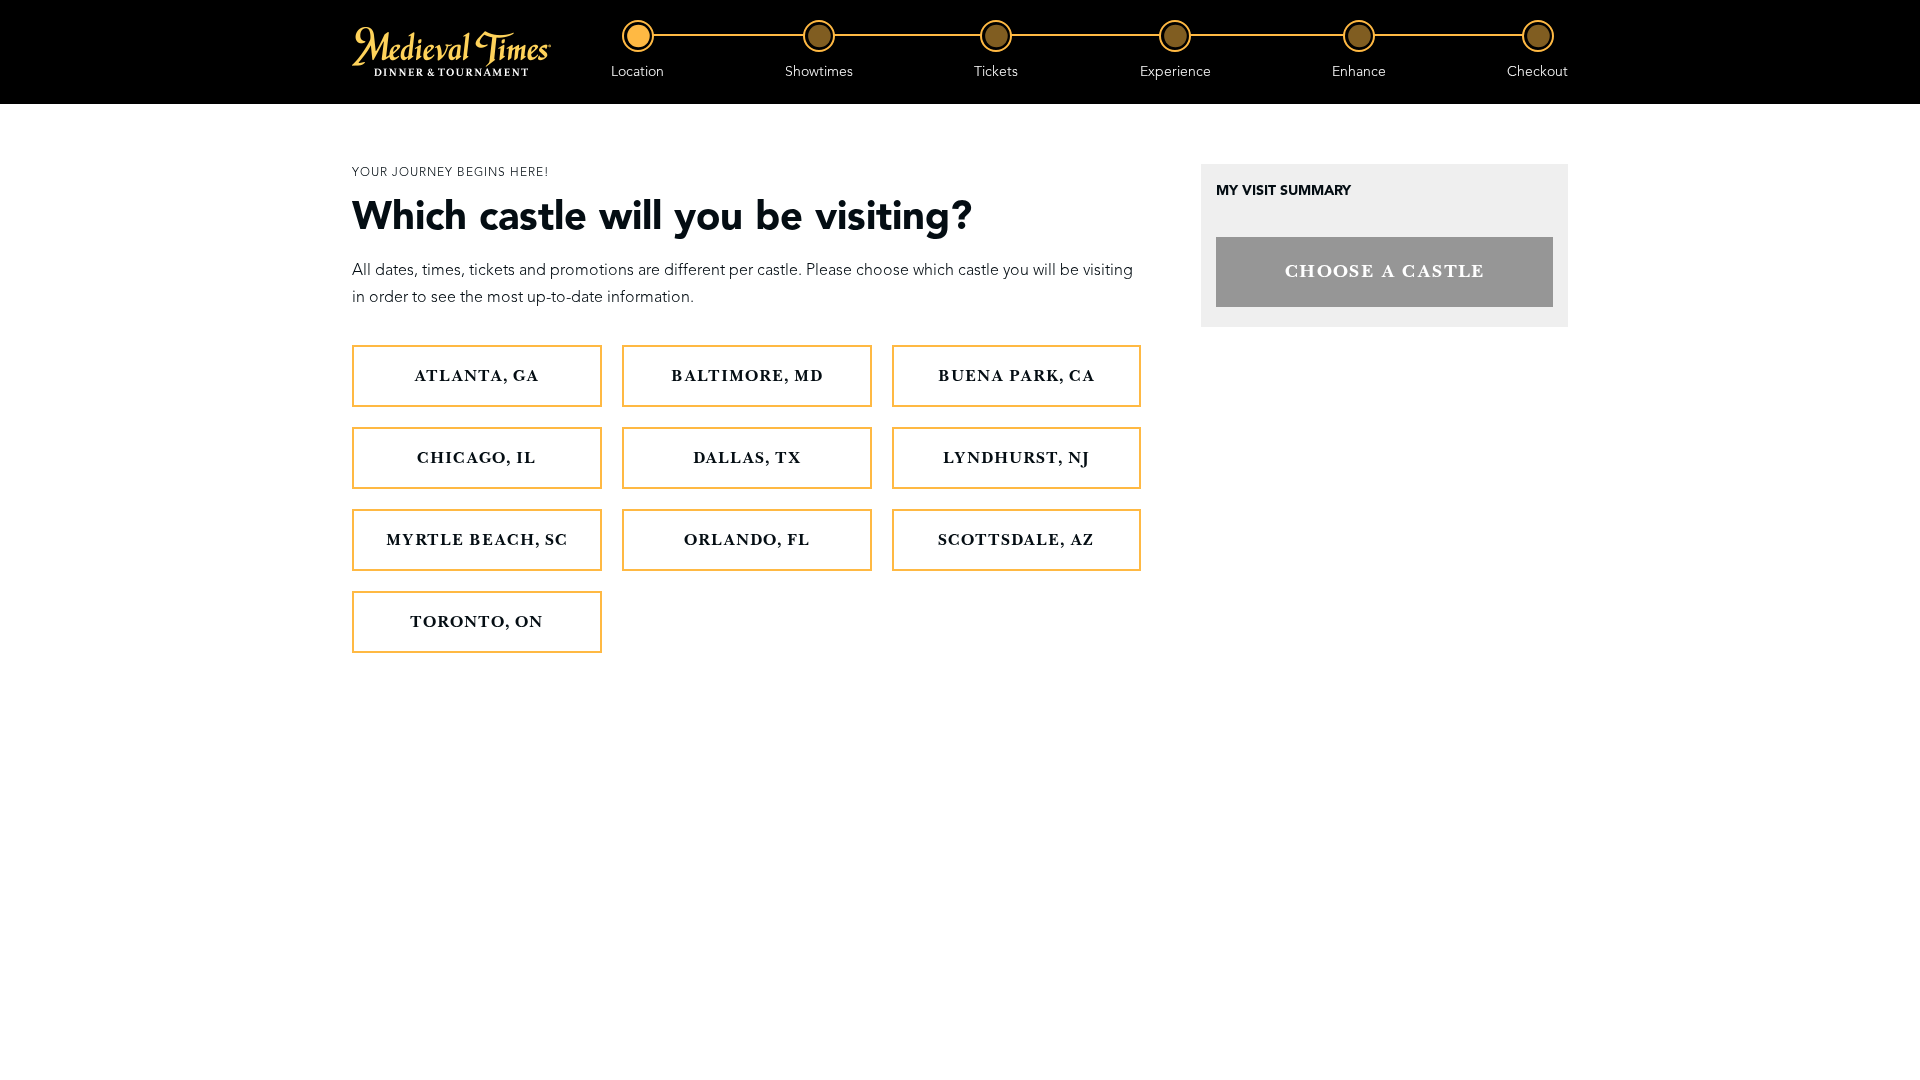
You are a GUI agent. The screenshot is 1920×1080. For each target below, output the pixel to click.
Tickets (996, 71)
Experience (1175, 71)
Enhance (1359, 71)
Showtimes (819, 71)
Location (637, 71)
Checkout (1537, 71)
